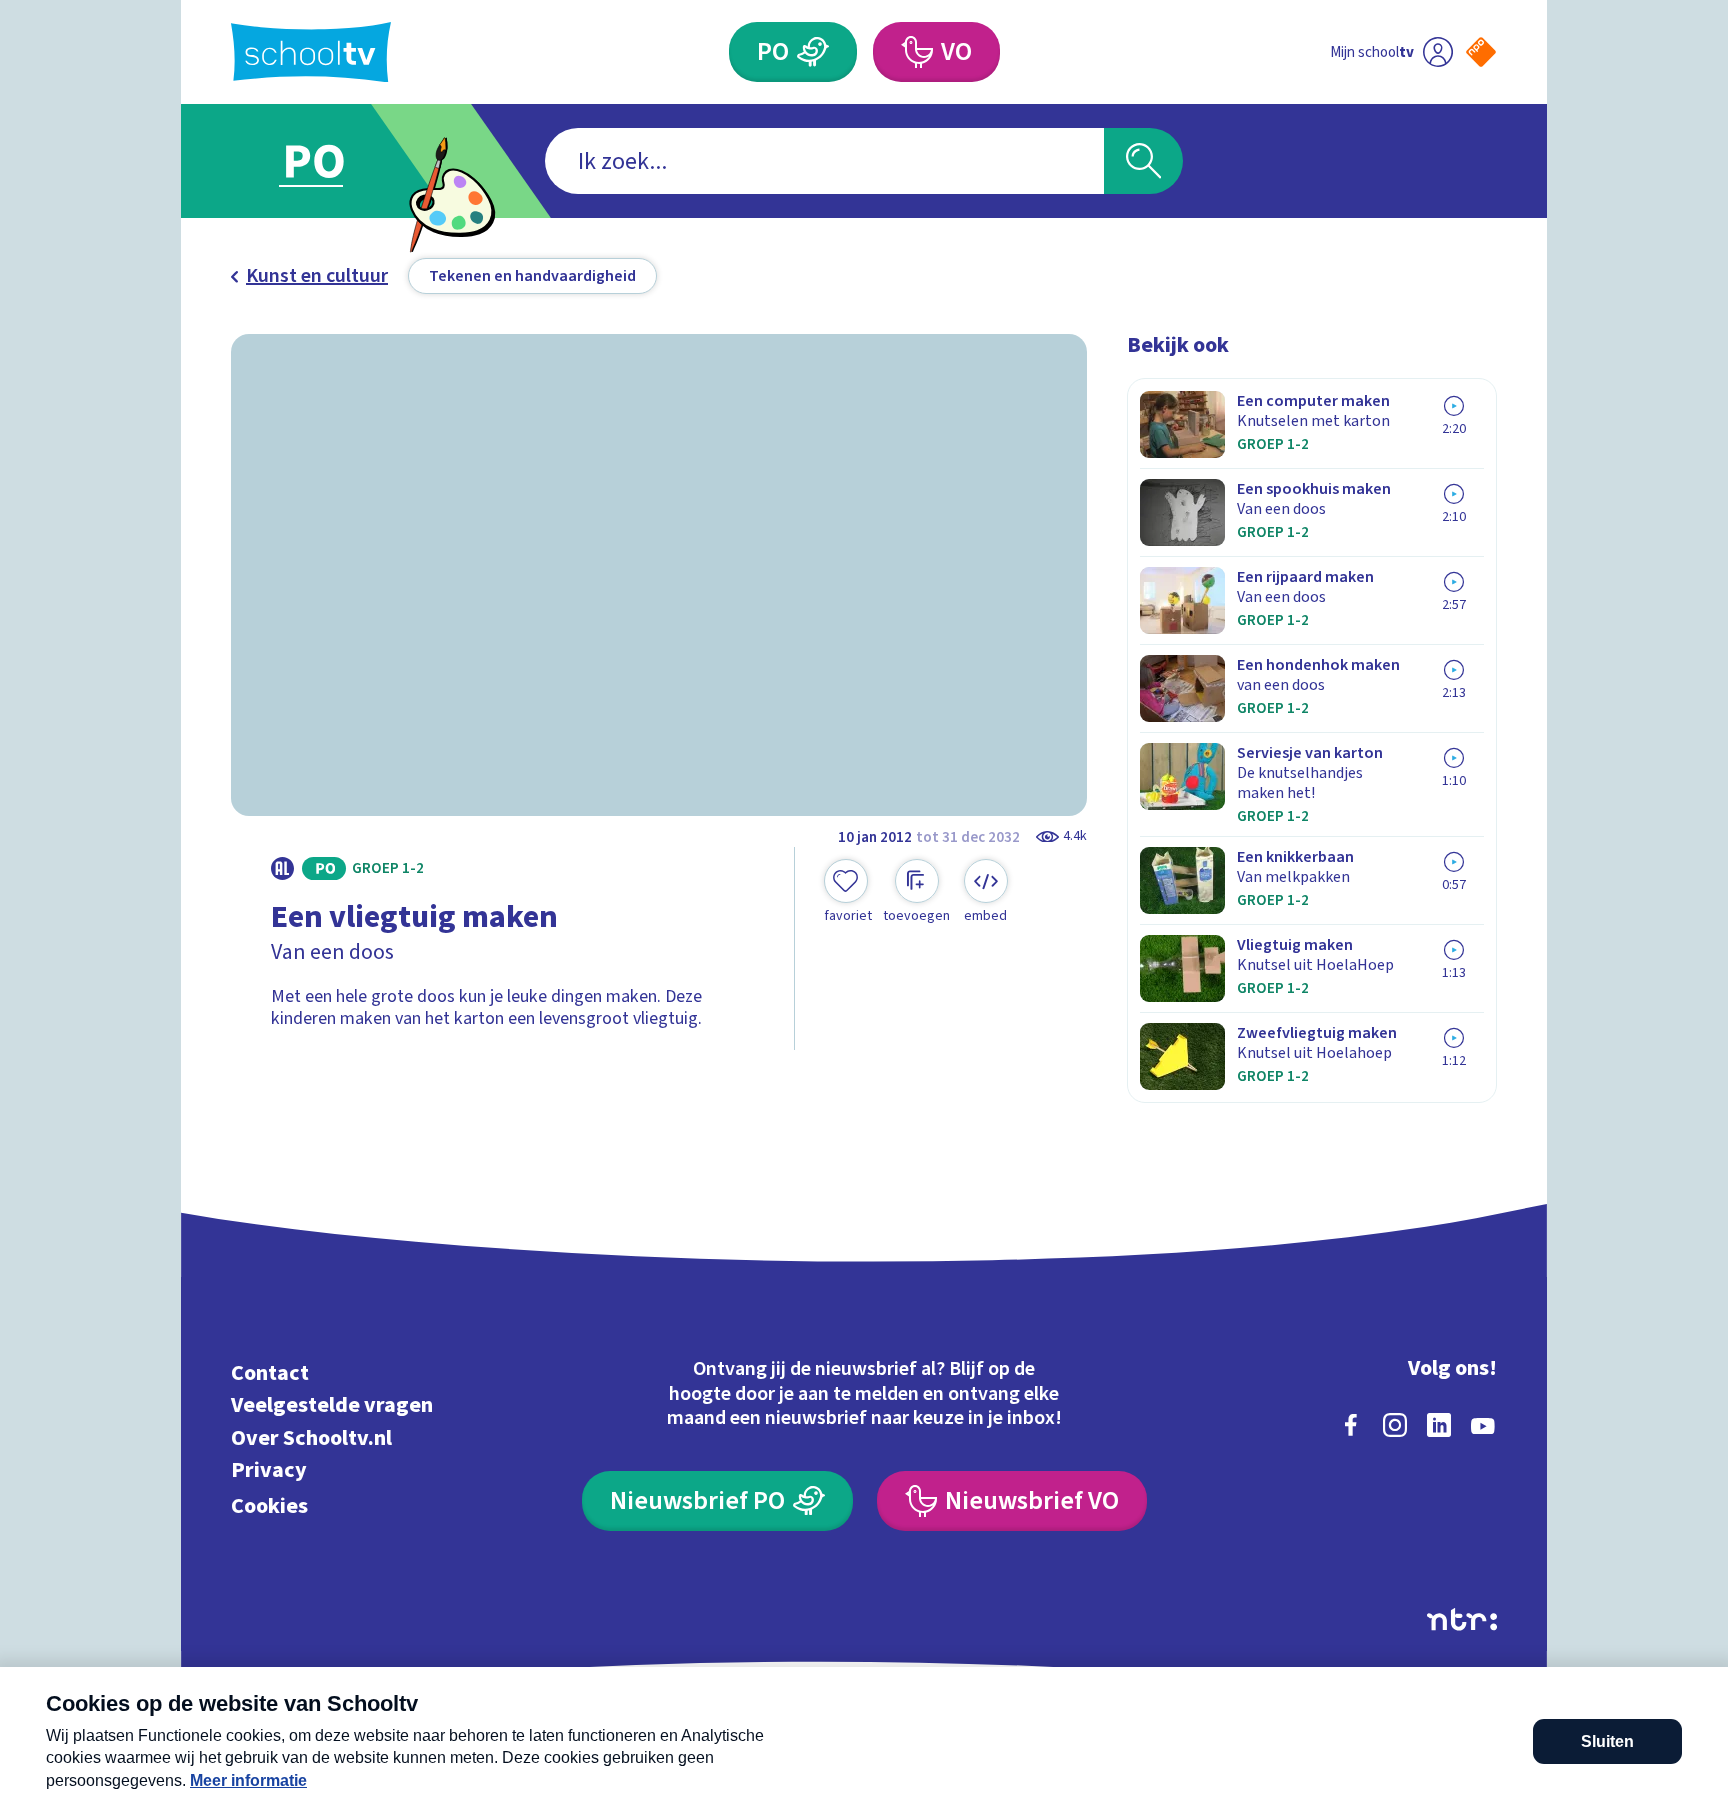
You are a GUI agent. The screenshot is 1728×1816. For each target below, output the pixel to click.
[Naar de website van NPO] (1481, 52)
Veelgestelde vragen (332, 1405)
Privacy (269, 1470)
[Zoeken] (1143, 161)
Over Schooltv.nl (311, 1437)
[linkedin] (1439, 1425)
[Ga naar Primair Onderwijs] (331, 161)
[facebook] (1351, 1425)
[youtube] (1483, 1425)
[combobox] (824, 161)
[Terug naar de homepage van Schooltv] (311, 52)
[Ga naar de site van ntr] (1462, 1619)
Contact (270, 1372)
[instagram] (1395, 1425)
